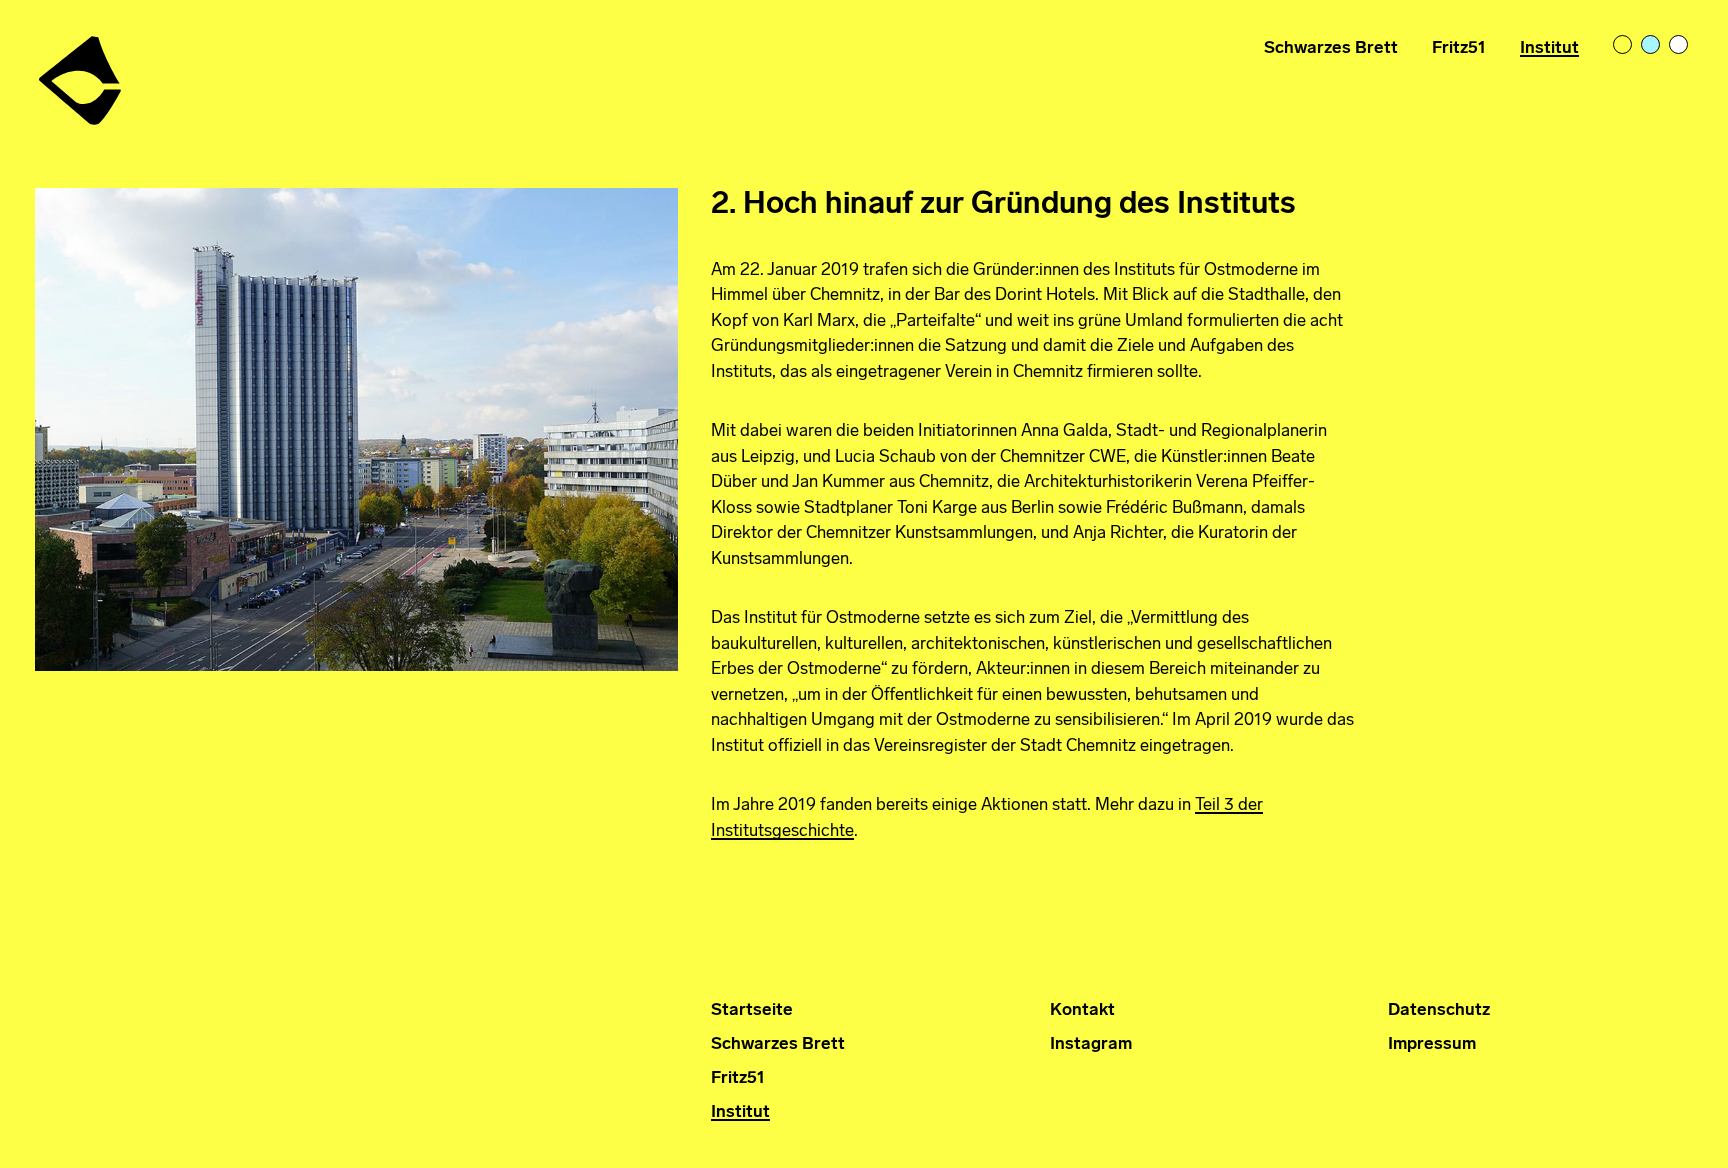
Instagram (1091, 1044)
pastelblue (1652, 46)
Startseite (752, 1010)
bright (1680, 46)
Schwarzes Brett (1331, 48)
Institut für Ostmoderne (82, 72)
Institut (1549, 48)
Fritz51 (1459, 48)
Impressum (1432, 1044)
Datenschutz (1439, 1010)
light (1624, 46)
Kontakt (1082, 1010)
